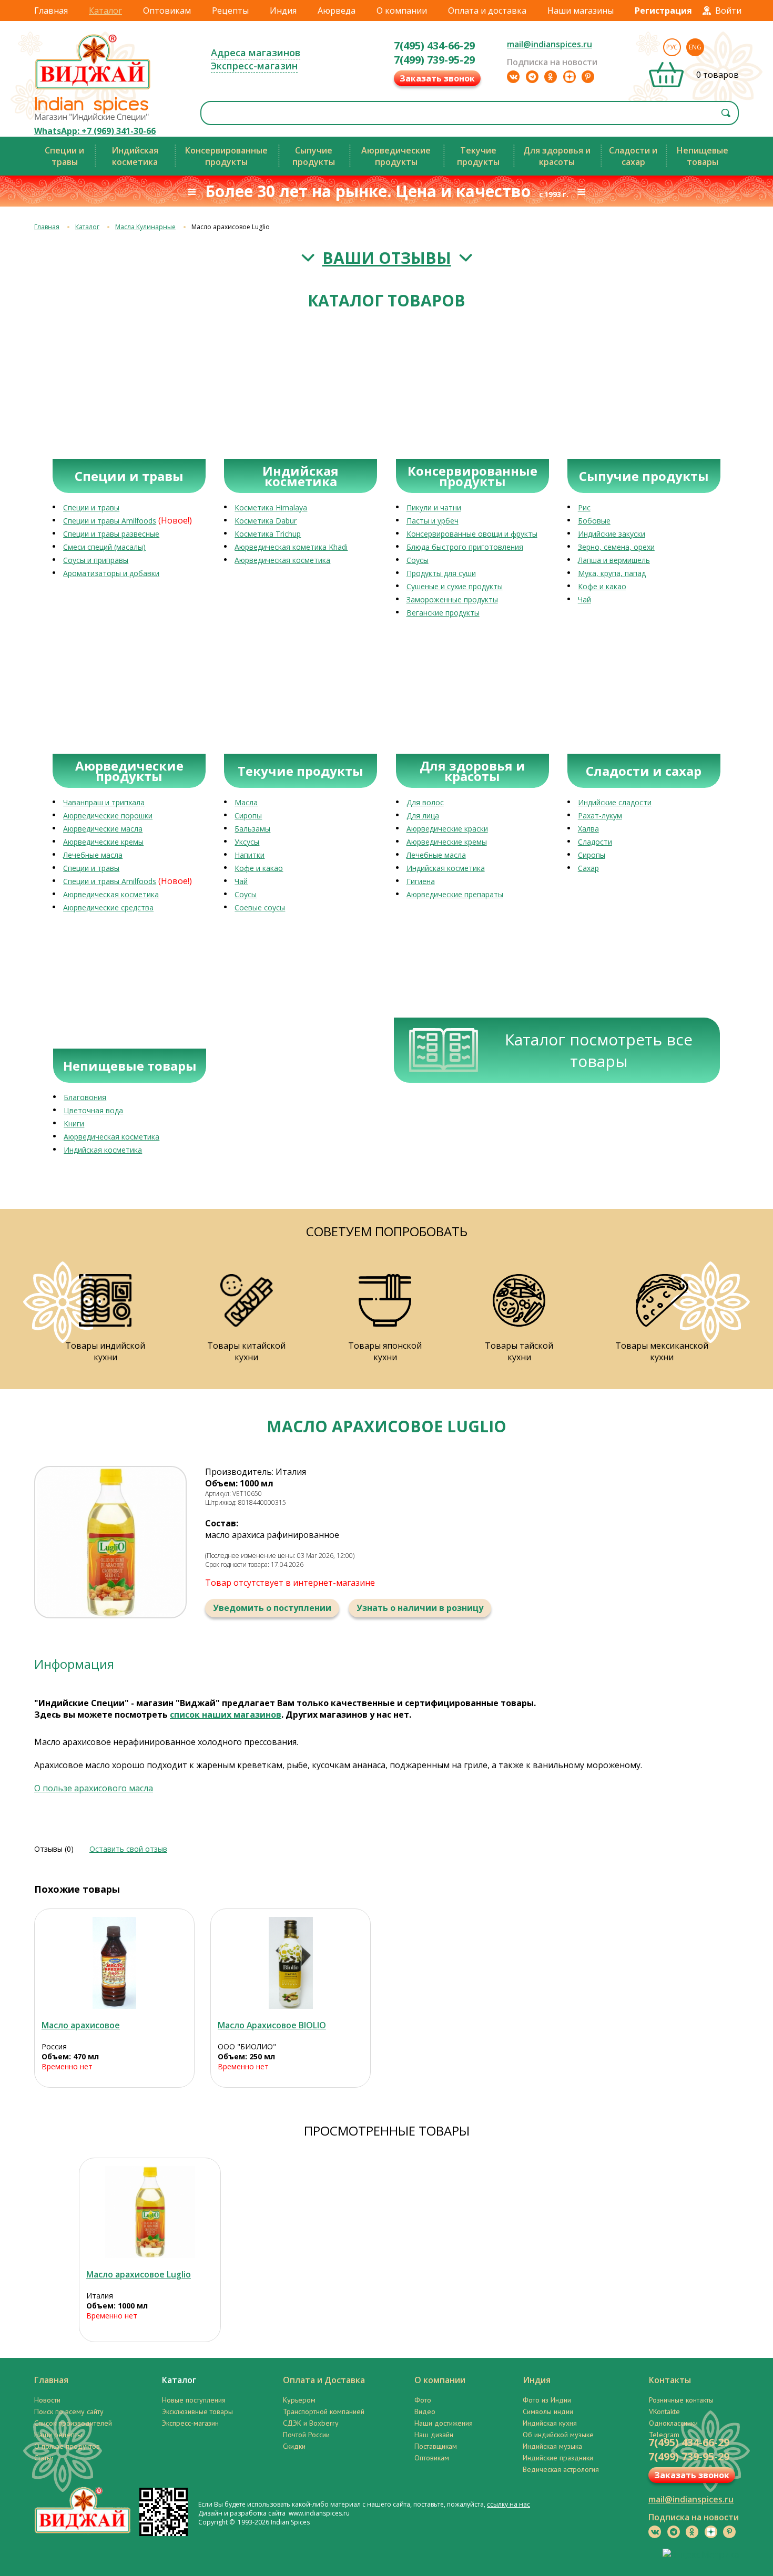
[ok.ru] (551, 77)
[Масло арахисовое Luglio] (150, 2212)
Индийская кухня (550, 2423)
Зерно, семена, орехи (616, 547)
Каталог (105, 11)
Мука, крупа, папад (612, 573)
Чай (584, 599)
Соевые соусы (260, 907)
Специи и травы (91, 507)
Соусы (418, 560)
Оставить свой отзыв (128, 1849)
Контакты (670, 2380)
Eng (695, 47)
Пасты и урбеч (433, 521)
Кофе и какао (602, 586)
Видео (425, 2411)
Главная (51, 11)
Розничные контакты (681, 2400)
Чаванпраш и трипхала (104, 802)
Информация (74, 1664)
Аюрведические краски (447, 829)
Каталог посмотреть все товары (599, 1050)
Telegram (664, 2435)
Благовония (85, 1097)
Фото (423, 2400)
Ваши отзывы (387, 258)
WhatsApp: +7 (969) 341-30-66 (95, 131)
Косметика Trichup (268, 534)
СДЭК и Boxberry (311, 2423)
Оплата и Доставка (324, 2380)
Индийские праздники (558, 2458)
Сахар (588, 868)
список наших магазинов (226, 1715)
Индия (283, 11)
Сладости (595, 842)
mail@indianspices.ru (550, 44)
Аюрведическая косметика (282, 560)
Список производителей (73, 2423)
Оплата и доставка (487, 11)
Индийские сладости (615, 802)
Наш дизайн (434, 2435)
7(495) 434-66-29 (434, 45)
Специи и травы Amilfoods (110, 521)
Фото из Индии (547, 2400)
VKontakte (664, 2411)
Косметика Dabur (266, 521)
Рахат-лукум (600, 815)
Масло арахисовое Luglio (139, 2274)
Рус (672, 47)
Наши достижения (444, 2423)
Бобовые (594, 521)
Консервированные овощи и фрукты (472, 534)
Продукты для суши (441, 573)
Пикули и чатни (434, 507)
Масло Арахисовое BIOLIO (272, 2025)
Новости (47, 2400)
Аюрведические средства (108, 907)
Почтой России (306, 2435)
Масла (246, 802)
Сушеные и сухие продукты (455, 586)
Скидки (294, 2446)
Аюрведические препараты (455, 894)
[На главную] (93, 89)
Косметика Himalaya (271, 507)
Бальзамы (252, 829)
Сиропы (248, 815)
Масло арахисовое (81, 2025)
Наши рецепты (58, 2435)
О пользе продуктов (67, 2446)
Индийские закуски (612, 534)
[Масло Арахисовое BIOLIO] (291, 1963)
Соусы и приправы (96, 560)
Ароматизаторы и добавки (111, 573)
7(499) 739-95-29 (434, 60)
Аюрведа (337, 11)
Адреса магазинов (256, 53)
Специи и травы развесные (111, 534)
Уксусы (247, 842)
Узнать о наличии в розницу (420, 1608)
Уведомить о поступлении (272, 1608)
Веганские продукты (443, 613)
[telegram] (532, 77)
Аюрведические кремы (103, 842)
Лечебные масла (93, 855)
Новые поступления (194, 2400)
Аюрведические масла (103, 829)
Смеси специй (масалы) (104, 547)
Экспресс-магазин (254, 66)
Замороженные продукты (452, 599)
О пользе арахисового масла (94, 1788)
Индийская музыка (552, 2446)
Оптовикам (167, 11)
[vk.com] (513, 77)
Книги (74, 1123)
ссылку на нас (508, 2504)
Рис (584, 507)
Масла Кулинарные (145, 227)
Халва (588, 829)
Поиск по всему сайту (69, 2411)
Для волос (425, 802)
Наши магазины (581, 11)
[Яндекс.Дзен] (569, 77)
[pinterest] (588, 77)
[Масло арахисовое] (114, 1963)
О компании (402, 11)
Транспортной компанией (324, 2411)
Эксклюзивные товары (197, 2411)
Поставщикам (436, 2446)
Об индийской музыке (558, 2435)
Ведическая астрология (561, 2469)
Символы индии (548, 2411)
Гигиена (421, 881)
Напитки (250, 855)
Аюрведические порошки (108, 815)
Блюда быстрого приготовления (465, 547)
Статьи (44, 2458)
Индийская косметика (446, 868)
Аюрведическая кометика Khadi (291, 547)
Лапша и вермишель (614, 560)
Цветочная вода (93, 1110)
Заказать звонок (437, 78)
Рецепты (230, 11)
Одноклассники (673, 2423)
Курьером (299, 2400)
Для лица (423, 815)
